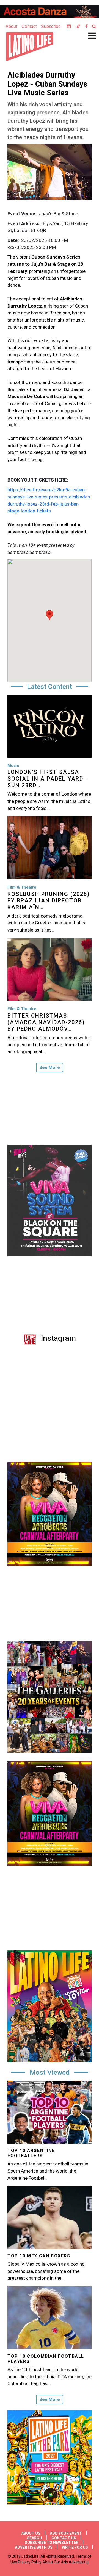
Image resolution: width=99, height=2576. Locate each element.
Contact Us (64, 2538)
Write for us (75, 2547)
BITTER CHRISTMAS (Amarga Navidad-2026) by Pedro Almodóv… (46, 1022)
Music (13, 766)
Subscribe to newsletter (52, 2543)
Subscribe (51, 26)
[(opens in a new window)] (50, 12)
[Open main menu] (90, 38)
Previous (3, 1816)
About (11, 26)
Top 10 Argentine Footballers (31, 2153)
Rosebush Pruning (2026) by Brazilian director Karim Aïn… (49, 901)
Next (96, 1816)
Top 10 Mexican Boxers (39, 2256)
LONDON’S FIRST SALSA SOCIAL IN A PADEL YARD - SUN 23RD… (48, 779)
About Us (31, 2533)
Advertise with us (34, 2547)
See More (50, 1068)
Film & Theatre (22, 887)
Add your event (66, 2533)
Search (35, 2538)
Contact (29, 26)
